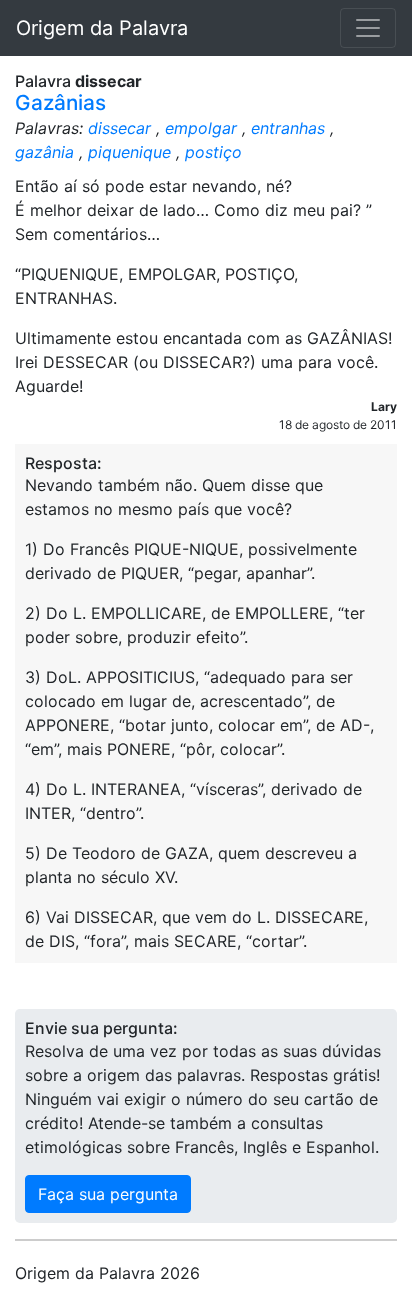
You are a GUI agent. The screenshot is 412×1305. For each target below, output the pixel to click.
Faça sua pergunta (108, 1194)
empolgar (201, 128)
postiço (213, 152)
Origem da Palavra (102, 28)
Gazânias (60, 102)
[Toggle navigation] (368, 28)
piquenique (129, 152)
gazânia (44, 152)
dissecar (119, 128)
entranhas (288, 128)
